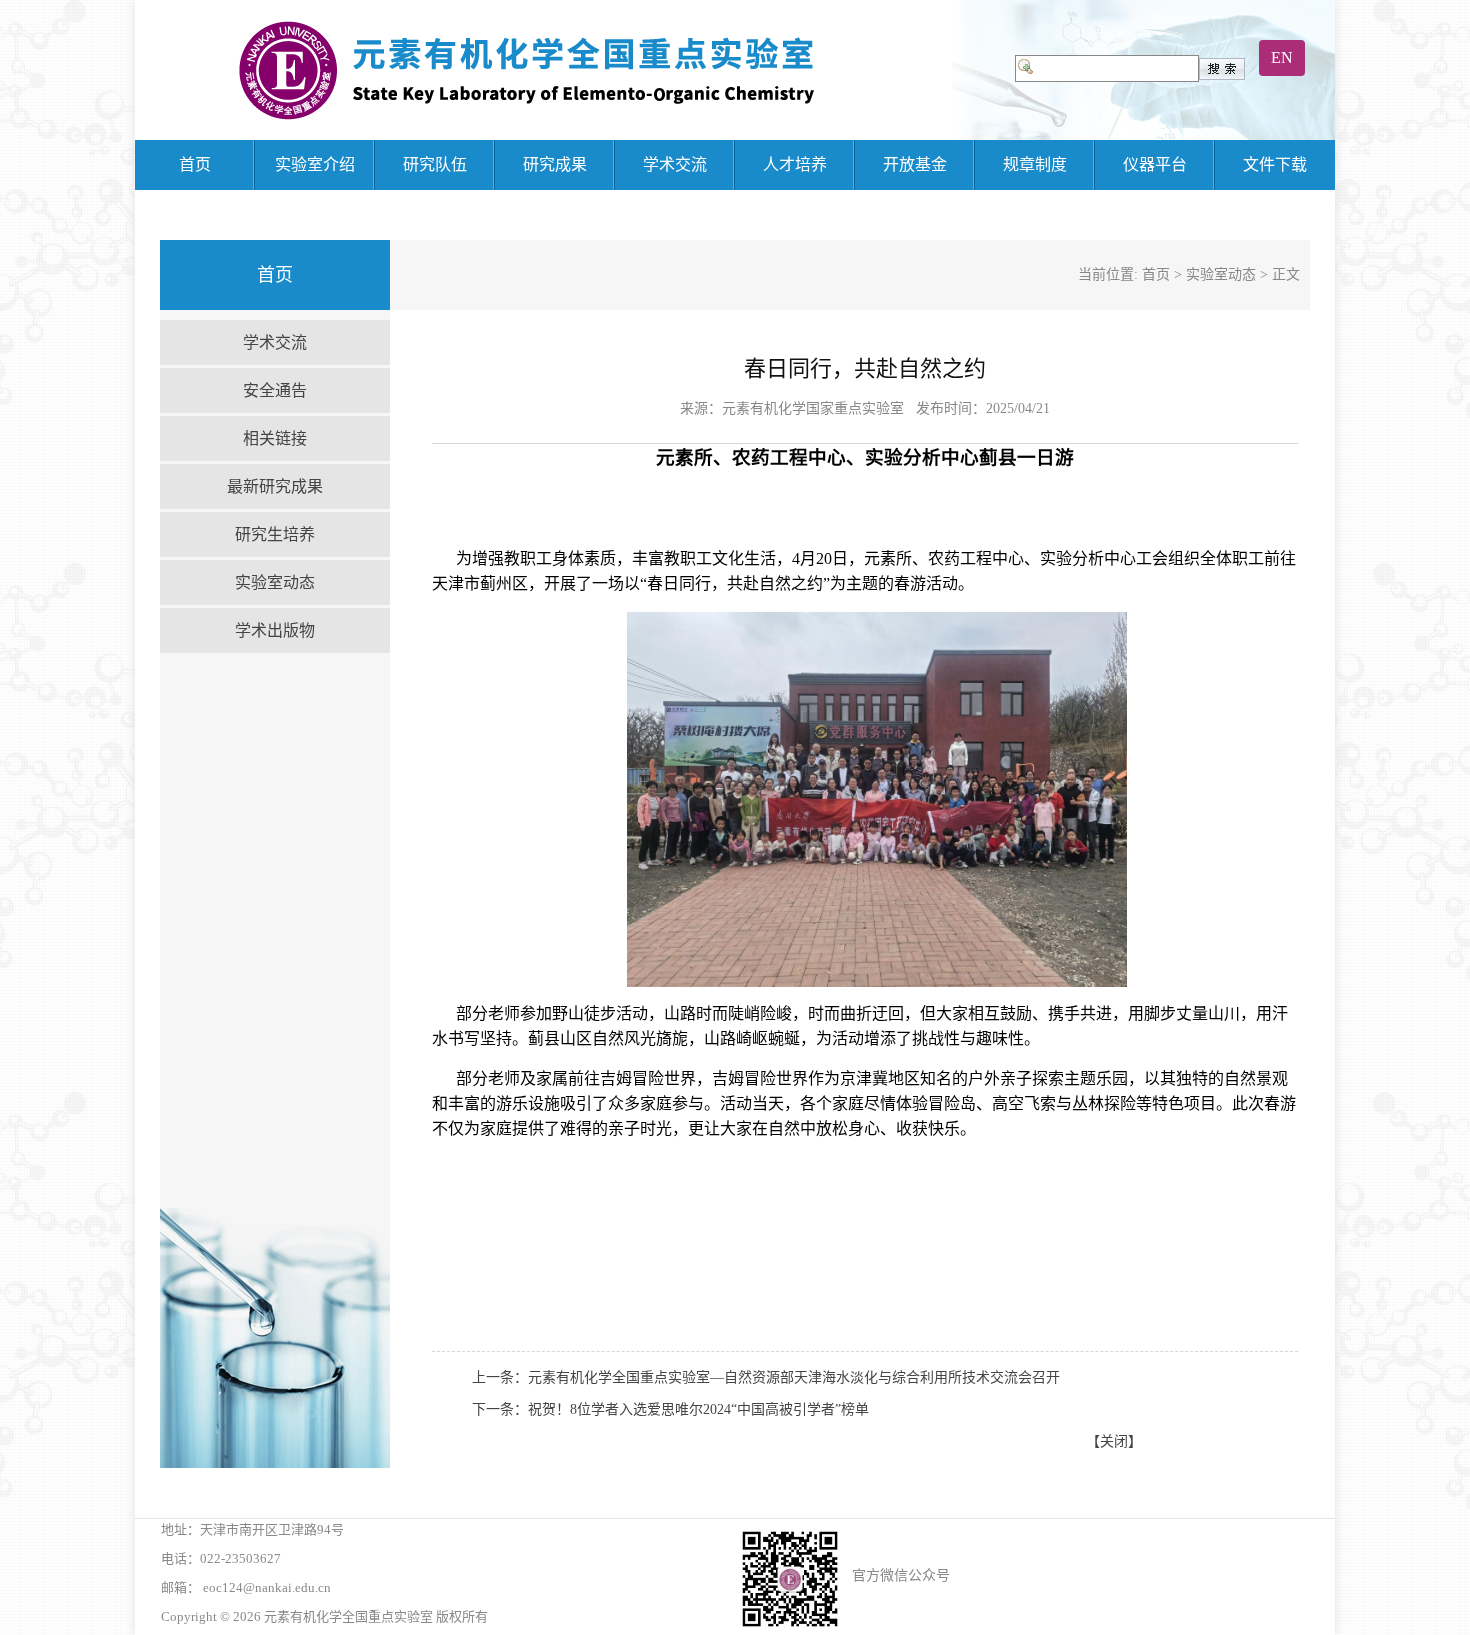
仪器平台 (1155, 164)
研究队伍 (435, 164)
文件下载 (1275, 164)
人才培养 (795, 164)
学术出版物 (275, 630)
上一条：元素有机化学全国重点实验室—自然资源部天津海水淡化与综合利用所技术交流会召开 (766, 1377)
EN (1282, 57)
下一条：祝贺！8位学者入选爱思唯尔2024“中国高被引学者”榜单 (670, 1409)
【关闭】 (1114, 1441)
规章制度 (1035, 164)
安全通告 (275, 390)
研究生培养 (275, 534)
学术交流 (675, 164)
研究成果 (555, 164)
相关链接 (275, 438)
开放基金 (915, 164)
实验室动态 (275, 582)
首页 (195, 164)
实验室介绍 (315, 164)
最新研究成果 (275, 486)
